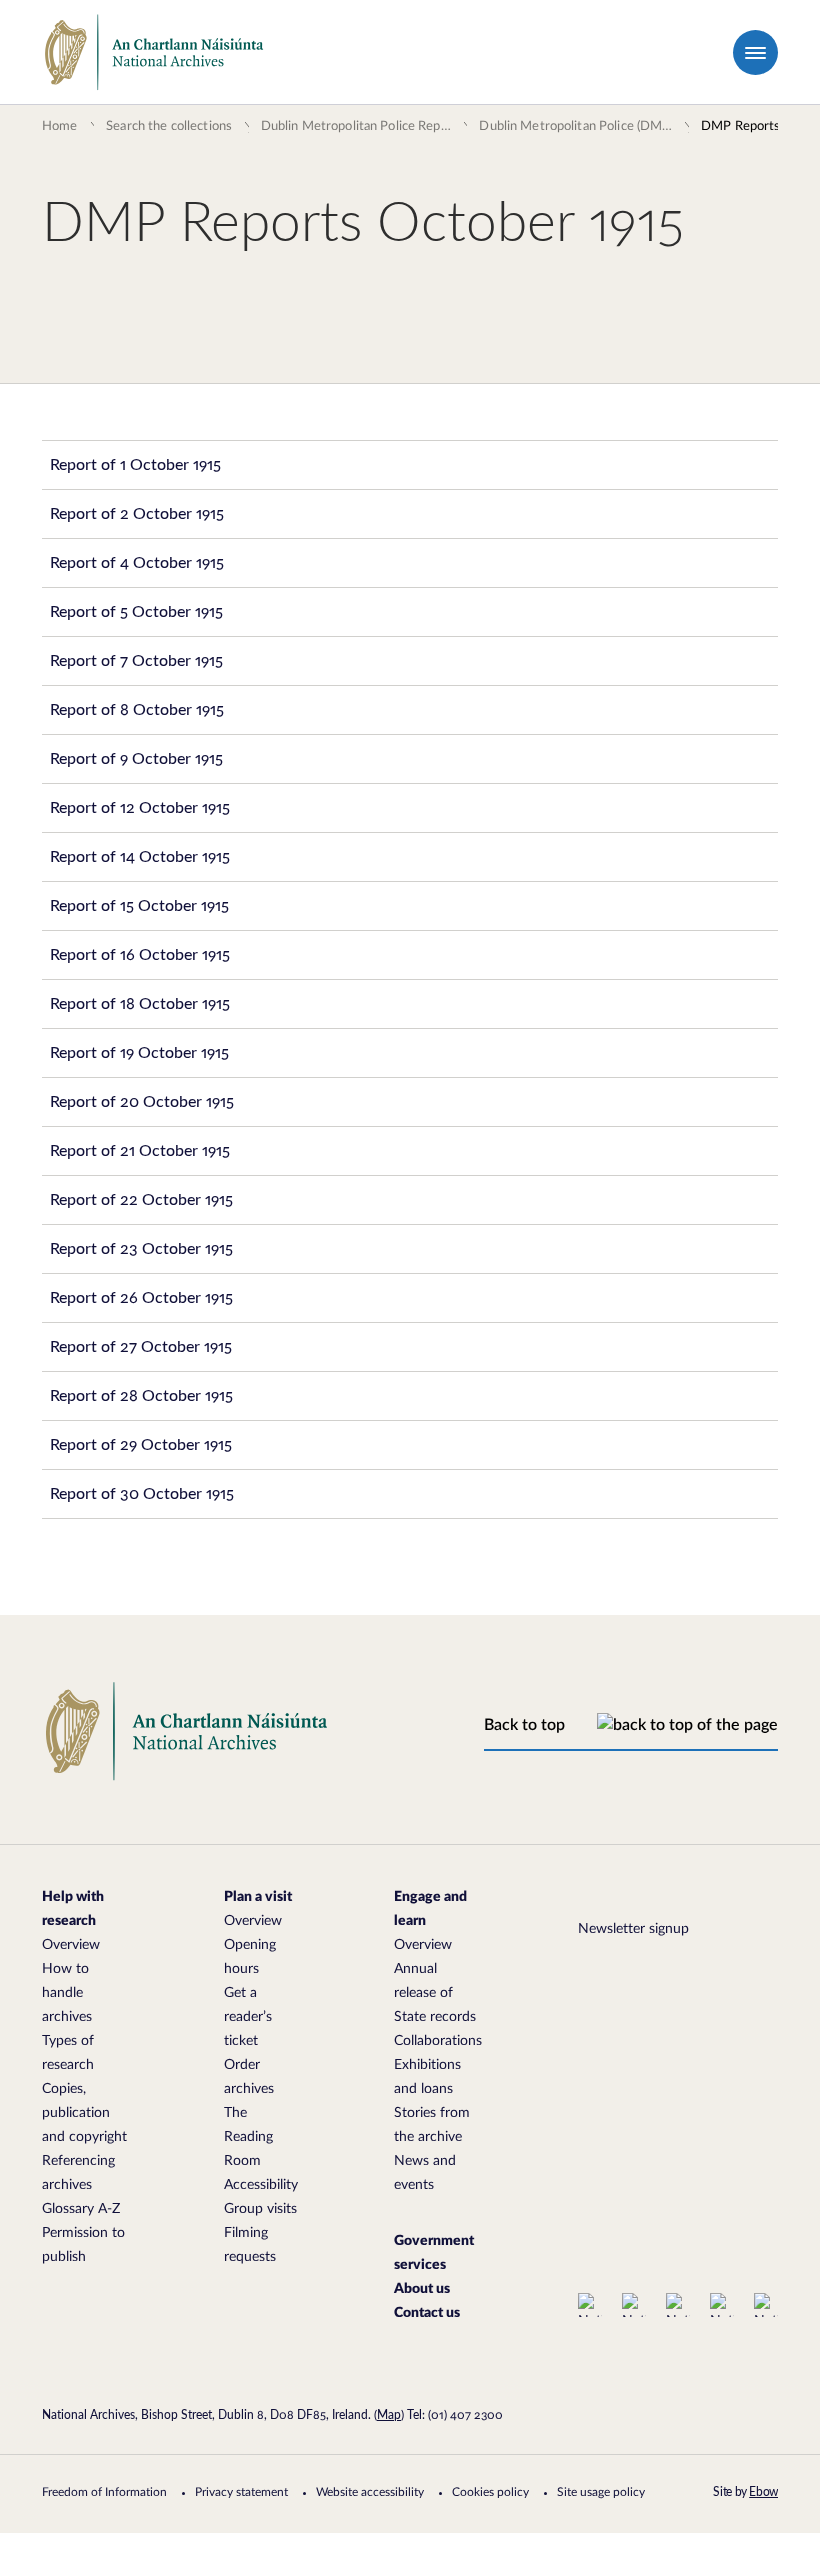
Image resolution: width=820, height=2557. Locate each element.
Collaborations (438, 2041)
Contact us (427, 2313)
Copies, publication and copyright (84, 2113)
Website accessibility (370, 2492)
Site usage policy (601, 2492)
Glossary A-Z (81, 2209)
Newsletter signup (633, 1929)
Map (389, 2415)
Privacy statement (241, 2492)
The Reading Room (248, 2137)
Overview (71, 1945)
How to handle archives (67, 1993)
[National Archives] (154, 52)
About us (422, 2289)
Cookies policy (490, 2492)
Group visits (260, 2209)
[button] (755, 52)
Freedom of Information (104, 2492)
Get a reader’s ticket (248, 2017)
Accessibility (261, 2185)
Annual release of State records (435, 1993)
